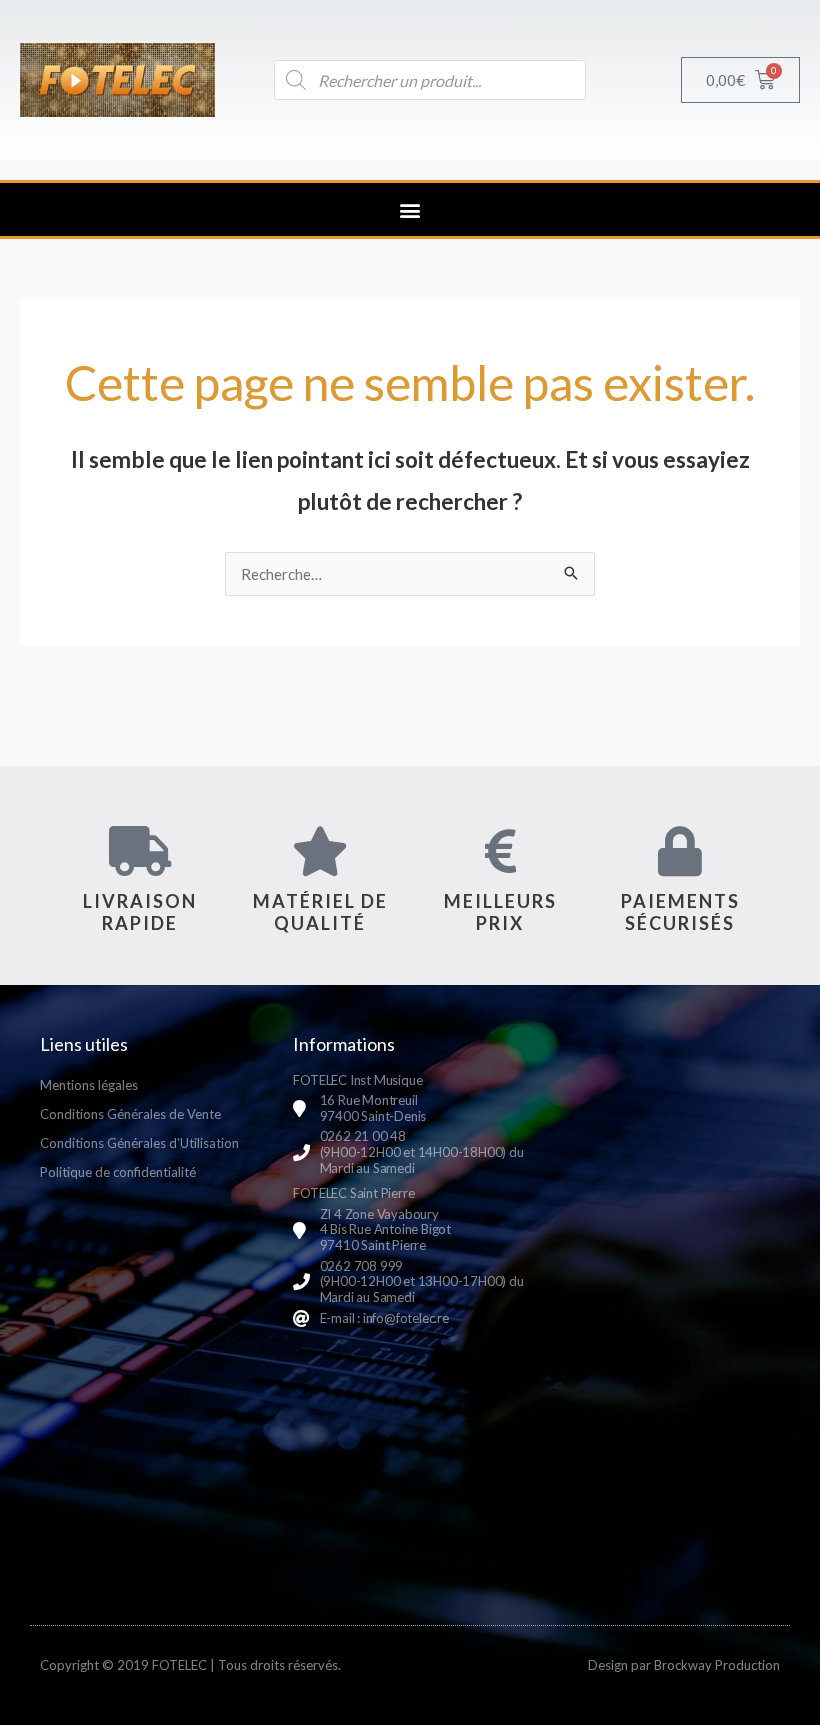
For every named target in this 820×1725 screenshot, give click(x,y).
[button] (410, 209)
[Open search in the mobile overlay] (430, 80)
